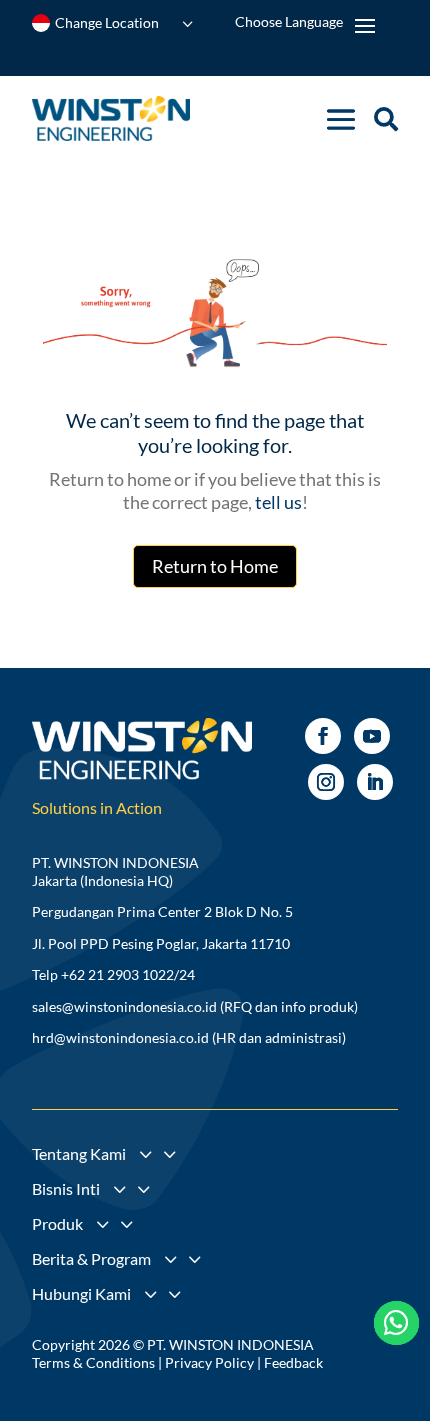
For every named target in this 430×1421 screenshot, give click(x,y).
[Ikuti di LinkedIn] (375, 782)
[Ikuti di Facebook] (323, 736)
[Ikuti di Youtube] (372, 736)
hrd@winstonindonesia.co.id (120, 1037)
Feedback (293, 1362)
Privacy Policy (209, 1362)
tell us (277, 502)
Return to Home (215, 566)
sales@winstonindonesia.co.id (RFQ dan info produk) (195, 1006)
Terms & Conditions (93, 1362)
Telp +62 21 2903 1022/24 (113, 974)
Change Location (107, 22)
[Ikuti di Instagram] (326, 782)
